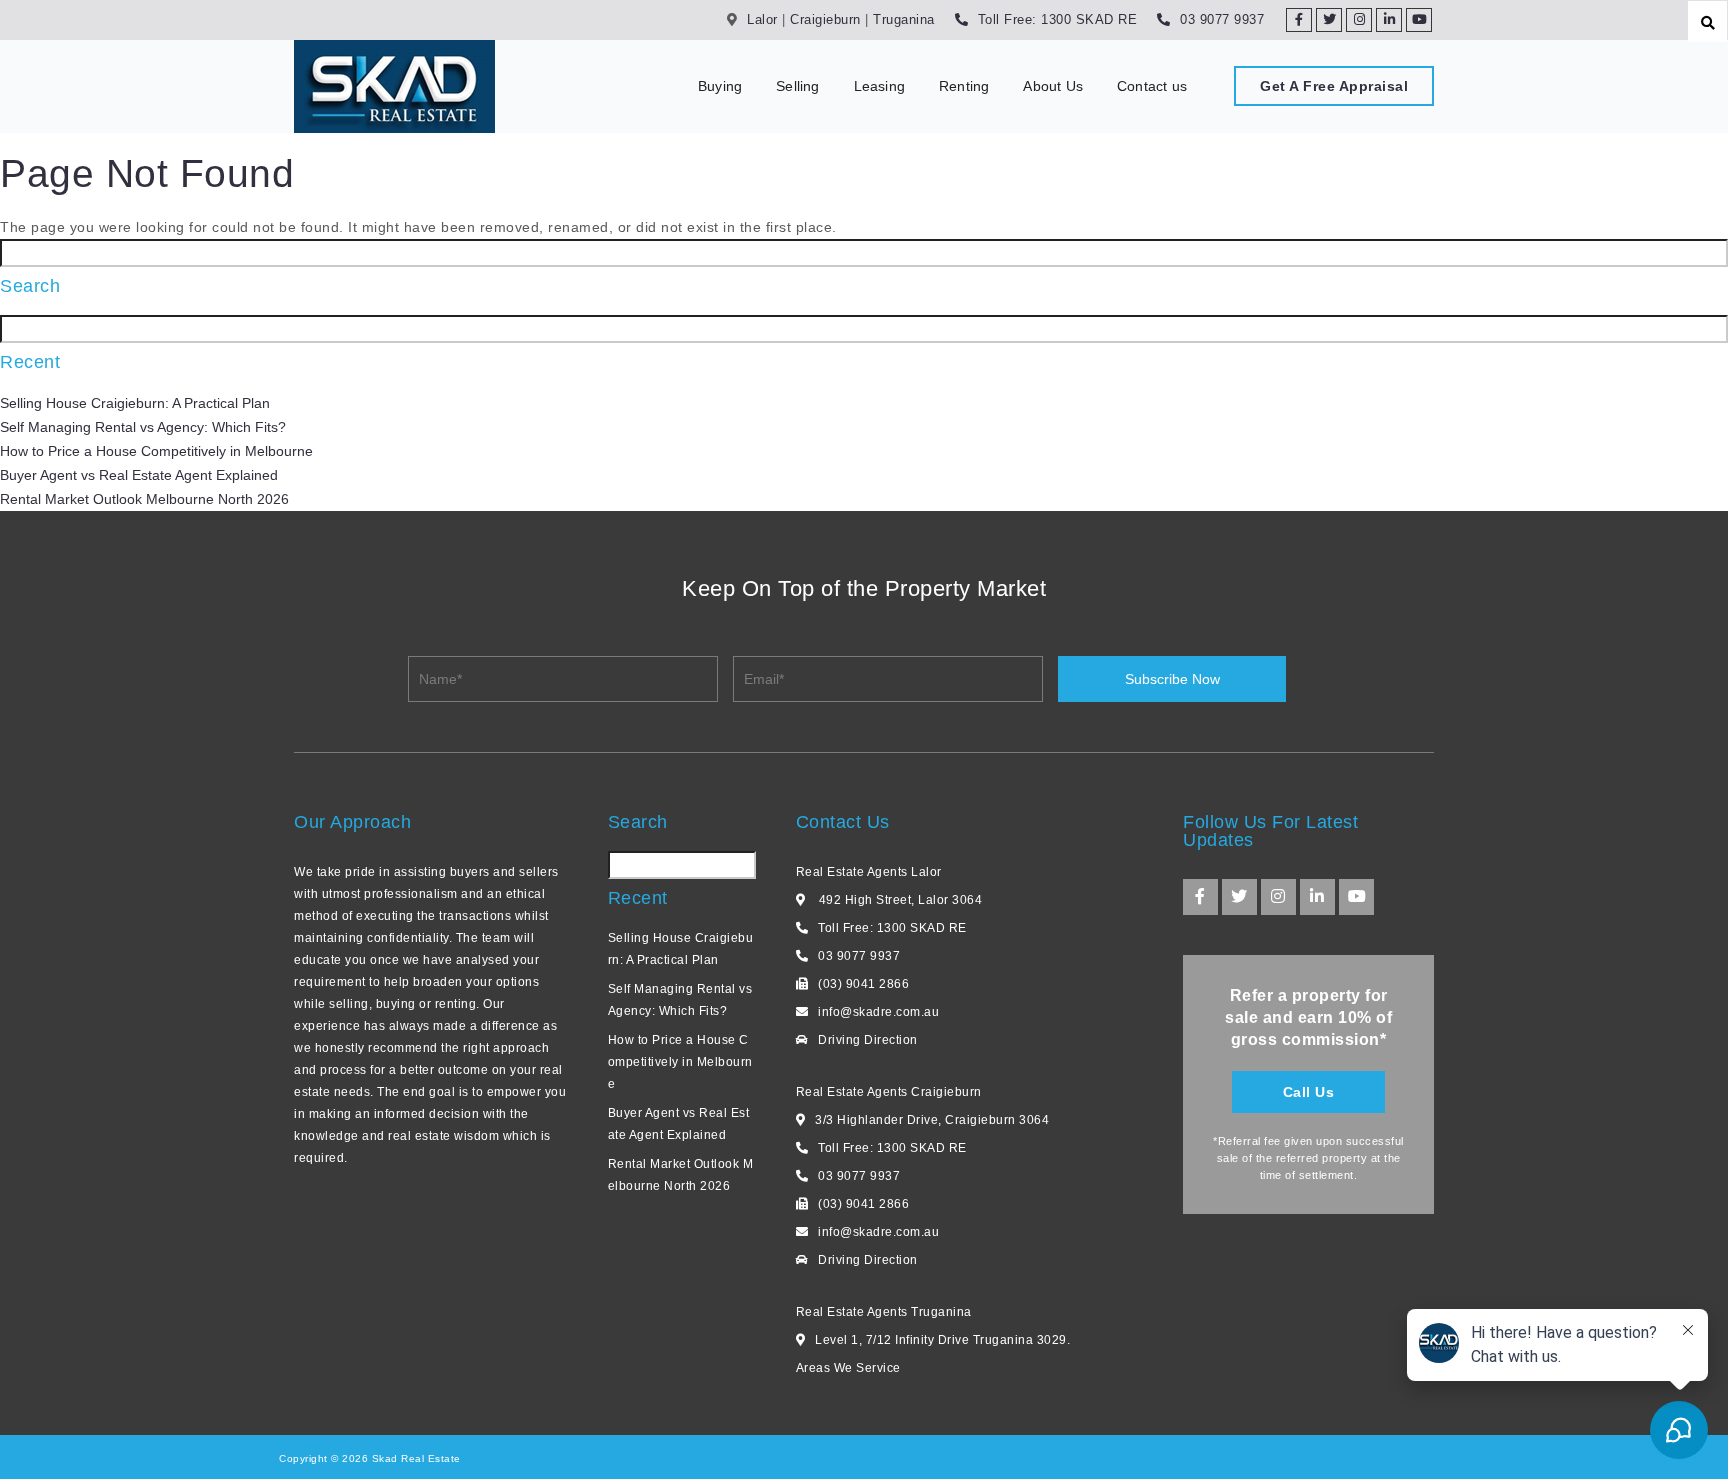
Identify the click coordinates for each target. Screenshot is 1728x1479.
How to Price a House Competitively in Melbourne (156, 451)
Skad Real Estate (414, 1458)
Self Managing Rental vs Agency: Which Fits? (143, 427)
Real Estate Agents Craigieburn (889, 1092)
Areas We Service (848, 1368)
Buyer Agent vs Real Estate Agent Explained (139, 475)
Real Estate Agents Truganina (884, 1312)
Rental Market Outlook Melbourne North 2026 (144, 499)
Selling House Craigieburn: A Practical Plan (135, 403)
